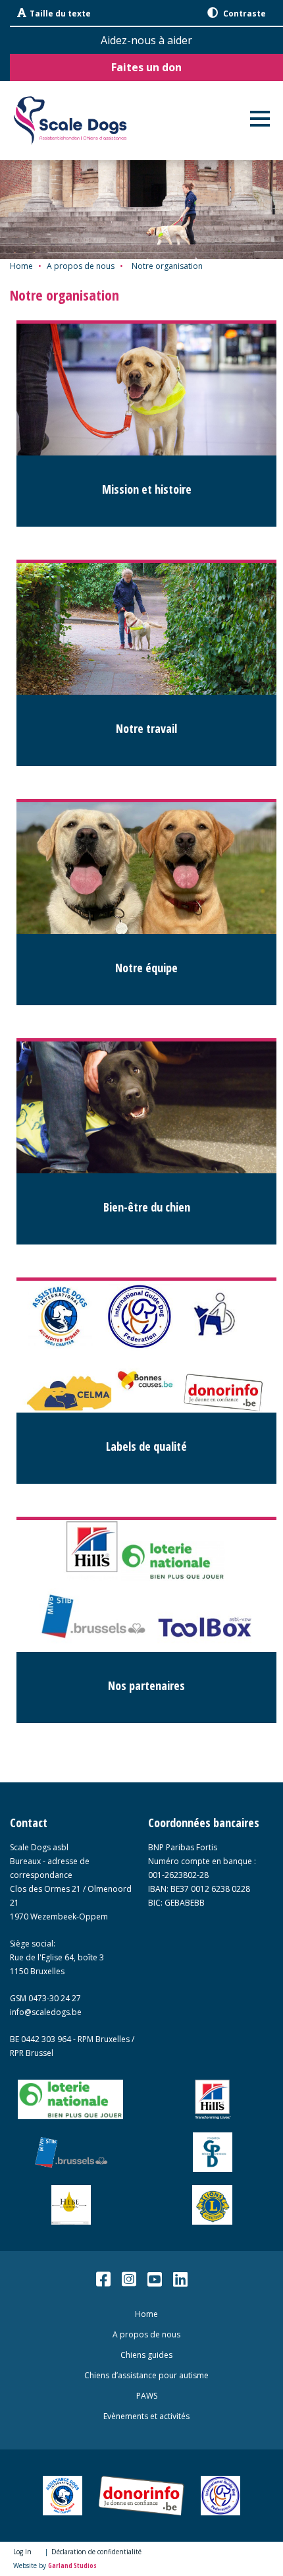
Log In (22, 2552)
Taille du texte (60, 14)
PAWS (147, 2396)
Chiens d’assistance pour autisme (146, 2375)
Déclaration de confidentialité (96, 2552)
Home (21, 266)
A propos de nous (81, 266)
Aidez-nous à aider (146, 40)
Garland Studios (72, 2565)
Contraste (244, 14)
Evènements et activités (146, 2416)
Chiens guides (146, 2355)
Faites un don (146, 67)
